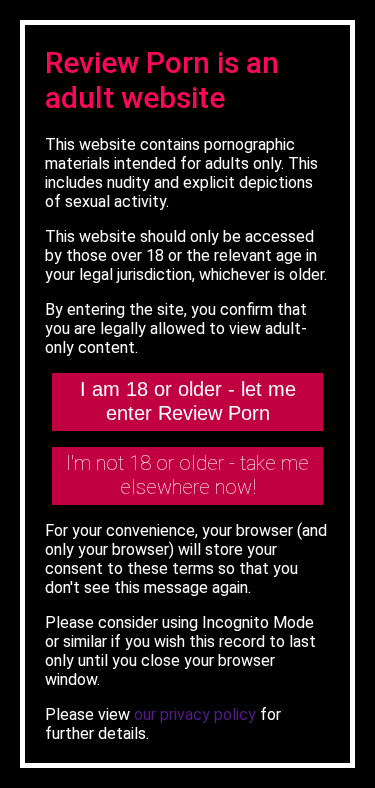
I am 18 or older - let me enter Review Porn (188, 401)
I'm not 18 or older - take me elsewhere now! (187, 475)
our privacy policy (195, 714)
